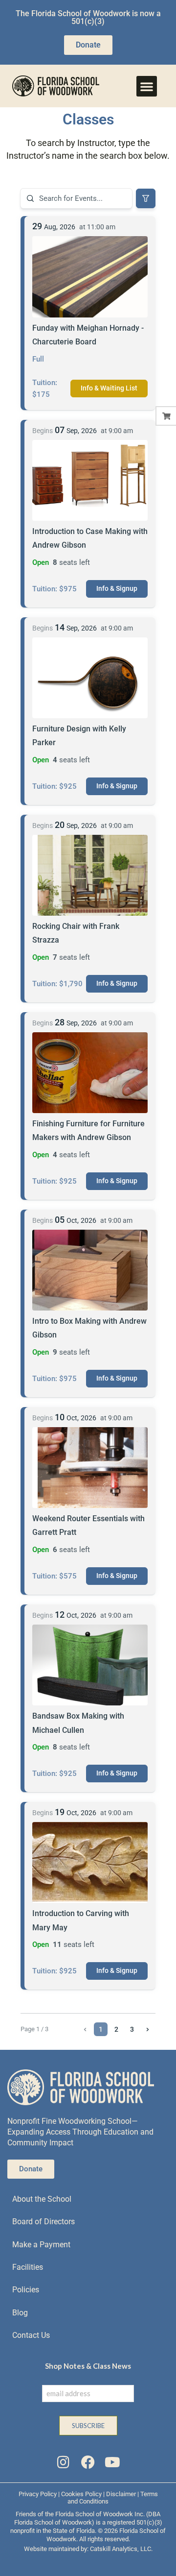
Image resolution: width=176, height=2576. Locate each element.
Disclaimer (121, 2494)
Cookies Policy (81, 2494)
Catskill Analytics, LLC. (121, 2549)
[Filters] (146, 198)
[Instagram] (63, 2462)
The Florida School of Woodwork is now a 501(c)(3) (88, 17)
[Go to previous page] (85, 2029)
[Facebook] (88, 2462)
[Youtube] (112, 2462)
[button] (147, 86)
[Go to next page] (148, 2029)
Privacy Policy (38, 2494)
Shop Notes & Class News (88, 2366)
